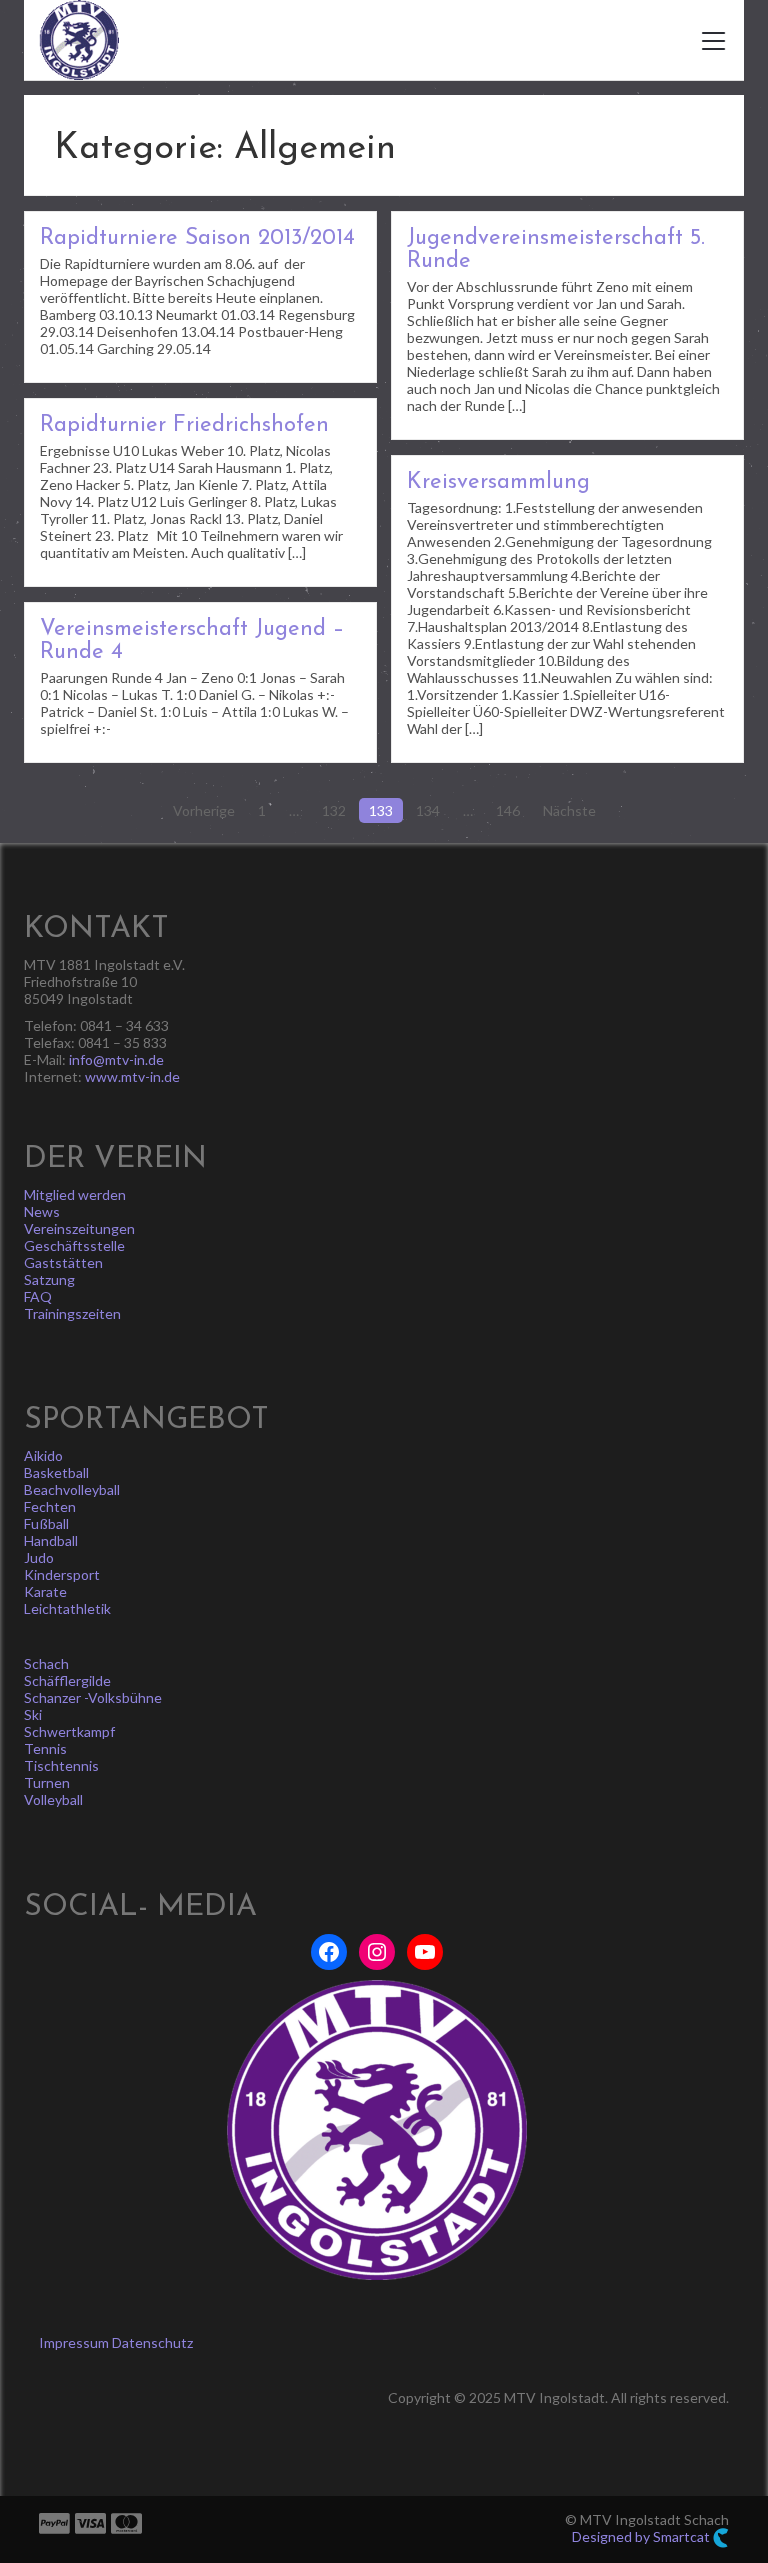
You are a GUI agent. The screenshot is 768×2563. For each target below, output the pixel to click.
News (42, 1211)
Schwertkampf (69, 1731)
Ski (33, 1714)
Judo (39, 1557)
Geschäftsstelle (74, 1245)
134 (428, 810)
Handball (51, 1540)
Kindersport (62, 1574)
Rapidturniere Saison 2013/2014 (197, 238)
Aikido (43, 1455)
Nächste (569, 810)
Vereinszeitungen (79, 1228)
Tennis (45, 1748)
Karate (45, 1591)
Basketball (56, 1472)
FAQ (38, 1296)
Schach (46, 1663)
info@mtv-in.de (116, 1059)
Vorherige (204, 810)
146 (508, 810)
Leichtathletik (67, 1608)
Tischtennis (61, 1765)
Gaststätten (63, 1262)
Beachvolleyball (72, 1489)
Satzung (49, 1279)
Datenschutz (152, 2342)
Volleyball (53, 1799)
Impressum (74, 2342)
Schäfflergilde (67, 1680)
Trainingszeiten (72, 1313)
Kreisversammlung (498, 482)
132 (334, 810)
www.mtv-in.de (132, 1076)
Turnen (47, 1782)
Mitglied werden (75, 1194)
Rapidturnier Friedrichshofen (184, 425)
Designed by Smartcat (642, 2536)
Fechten (50, 1506)
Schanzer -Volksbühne (93, 1697)
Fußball (46, 1523)
